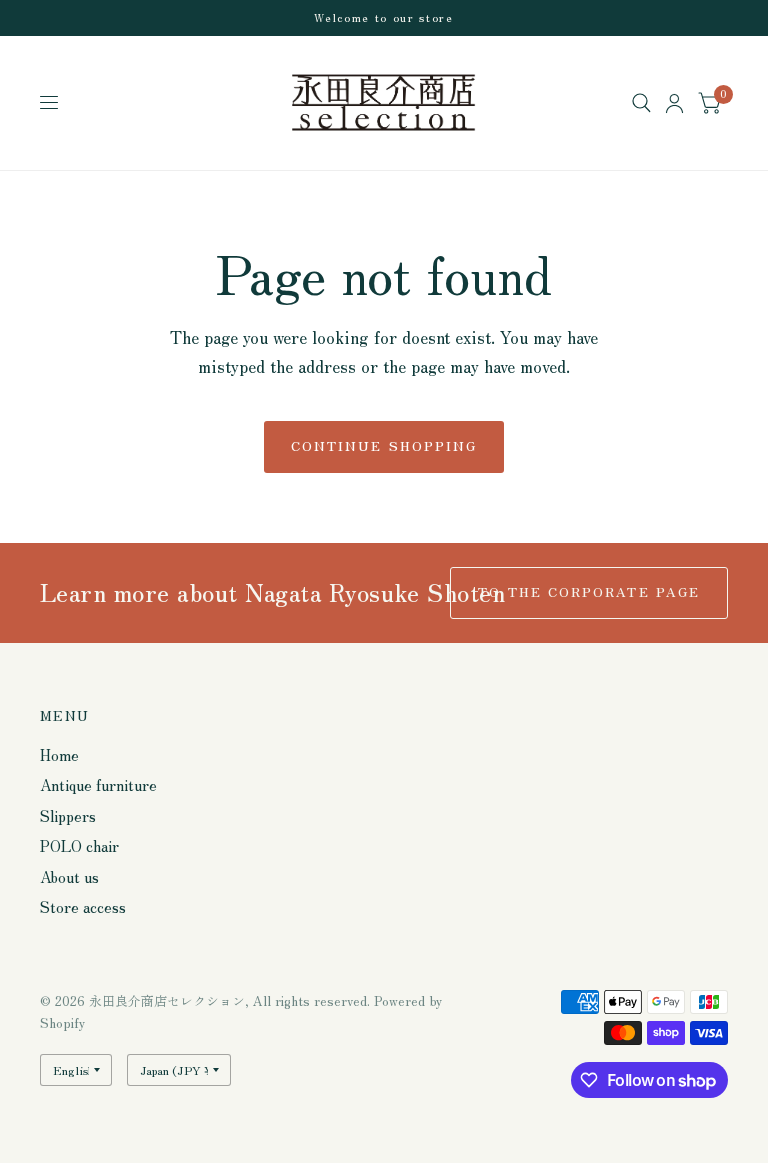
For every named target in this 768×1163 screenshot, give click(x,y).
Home (59, 754)
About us (69, 876)
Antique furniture (98, 784)
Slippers (68, 815)
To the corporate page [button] (589, 591)
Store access (83, 906)
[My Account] (674, 103)
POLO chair (79, 845)
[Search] (641, 103)
